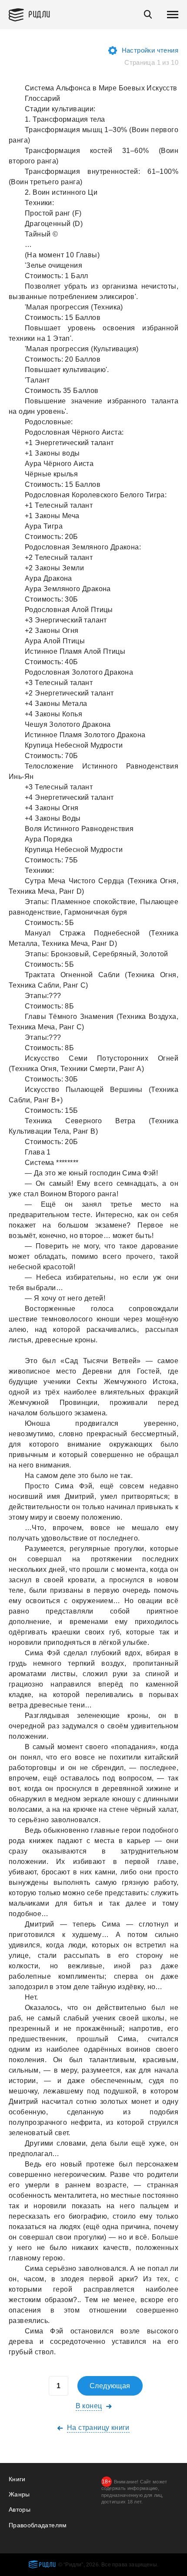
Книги (17, 2479)
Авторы (20, 2509)
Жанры (19, 2494)
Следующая (110, 2386)
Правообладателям (38, 2525)
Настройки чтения (150, 50)
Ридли (39, 14)
